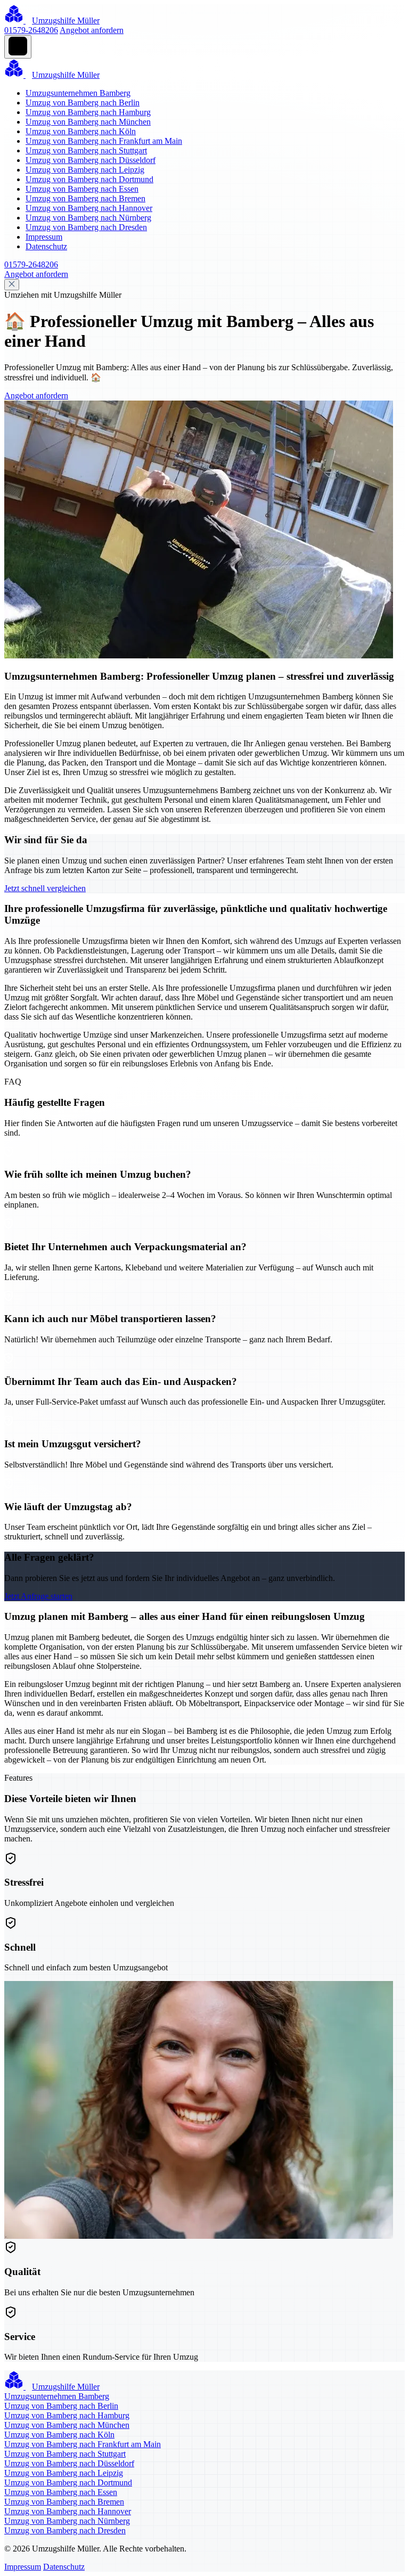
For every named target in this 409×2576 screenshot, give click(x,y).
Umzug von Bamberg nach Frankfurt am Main (104, 141)
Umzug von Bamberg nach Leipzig (85, 170)
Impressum (44, 237)
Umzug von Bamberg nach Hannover (89, 208)
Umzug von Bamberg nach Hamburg (88, 112)
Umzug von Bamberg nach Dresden (86, 227)
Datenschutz (46, 246)
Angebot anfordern (92, 30)
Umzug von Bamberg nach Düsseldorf (91, 160)
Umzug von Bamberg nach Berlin (83, 103)
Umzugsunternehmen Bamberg (78, 93)
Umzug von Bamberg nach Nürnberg (88, 218)
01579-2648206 (31, 30)
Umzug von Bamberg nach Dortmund (89, 179)
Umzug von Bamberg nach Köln (81, 131)
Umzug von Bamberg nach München (88, 122)
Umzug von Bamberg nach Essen (82, 189)
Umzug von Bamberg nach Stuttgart (86, 150)
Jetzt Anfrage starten (38, 1596)
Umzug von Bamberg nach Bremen (85, 198)
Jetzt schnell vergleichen (45, 888)
